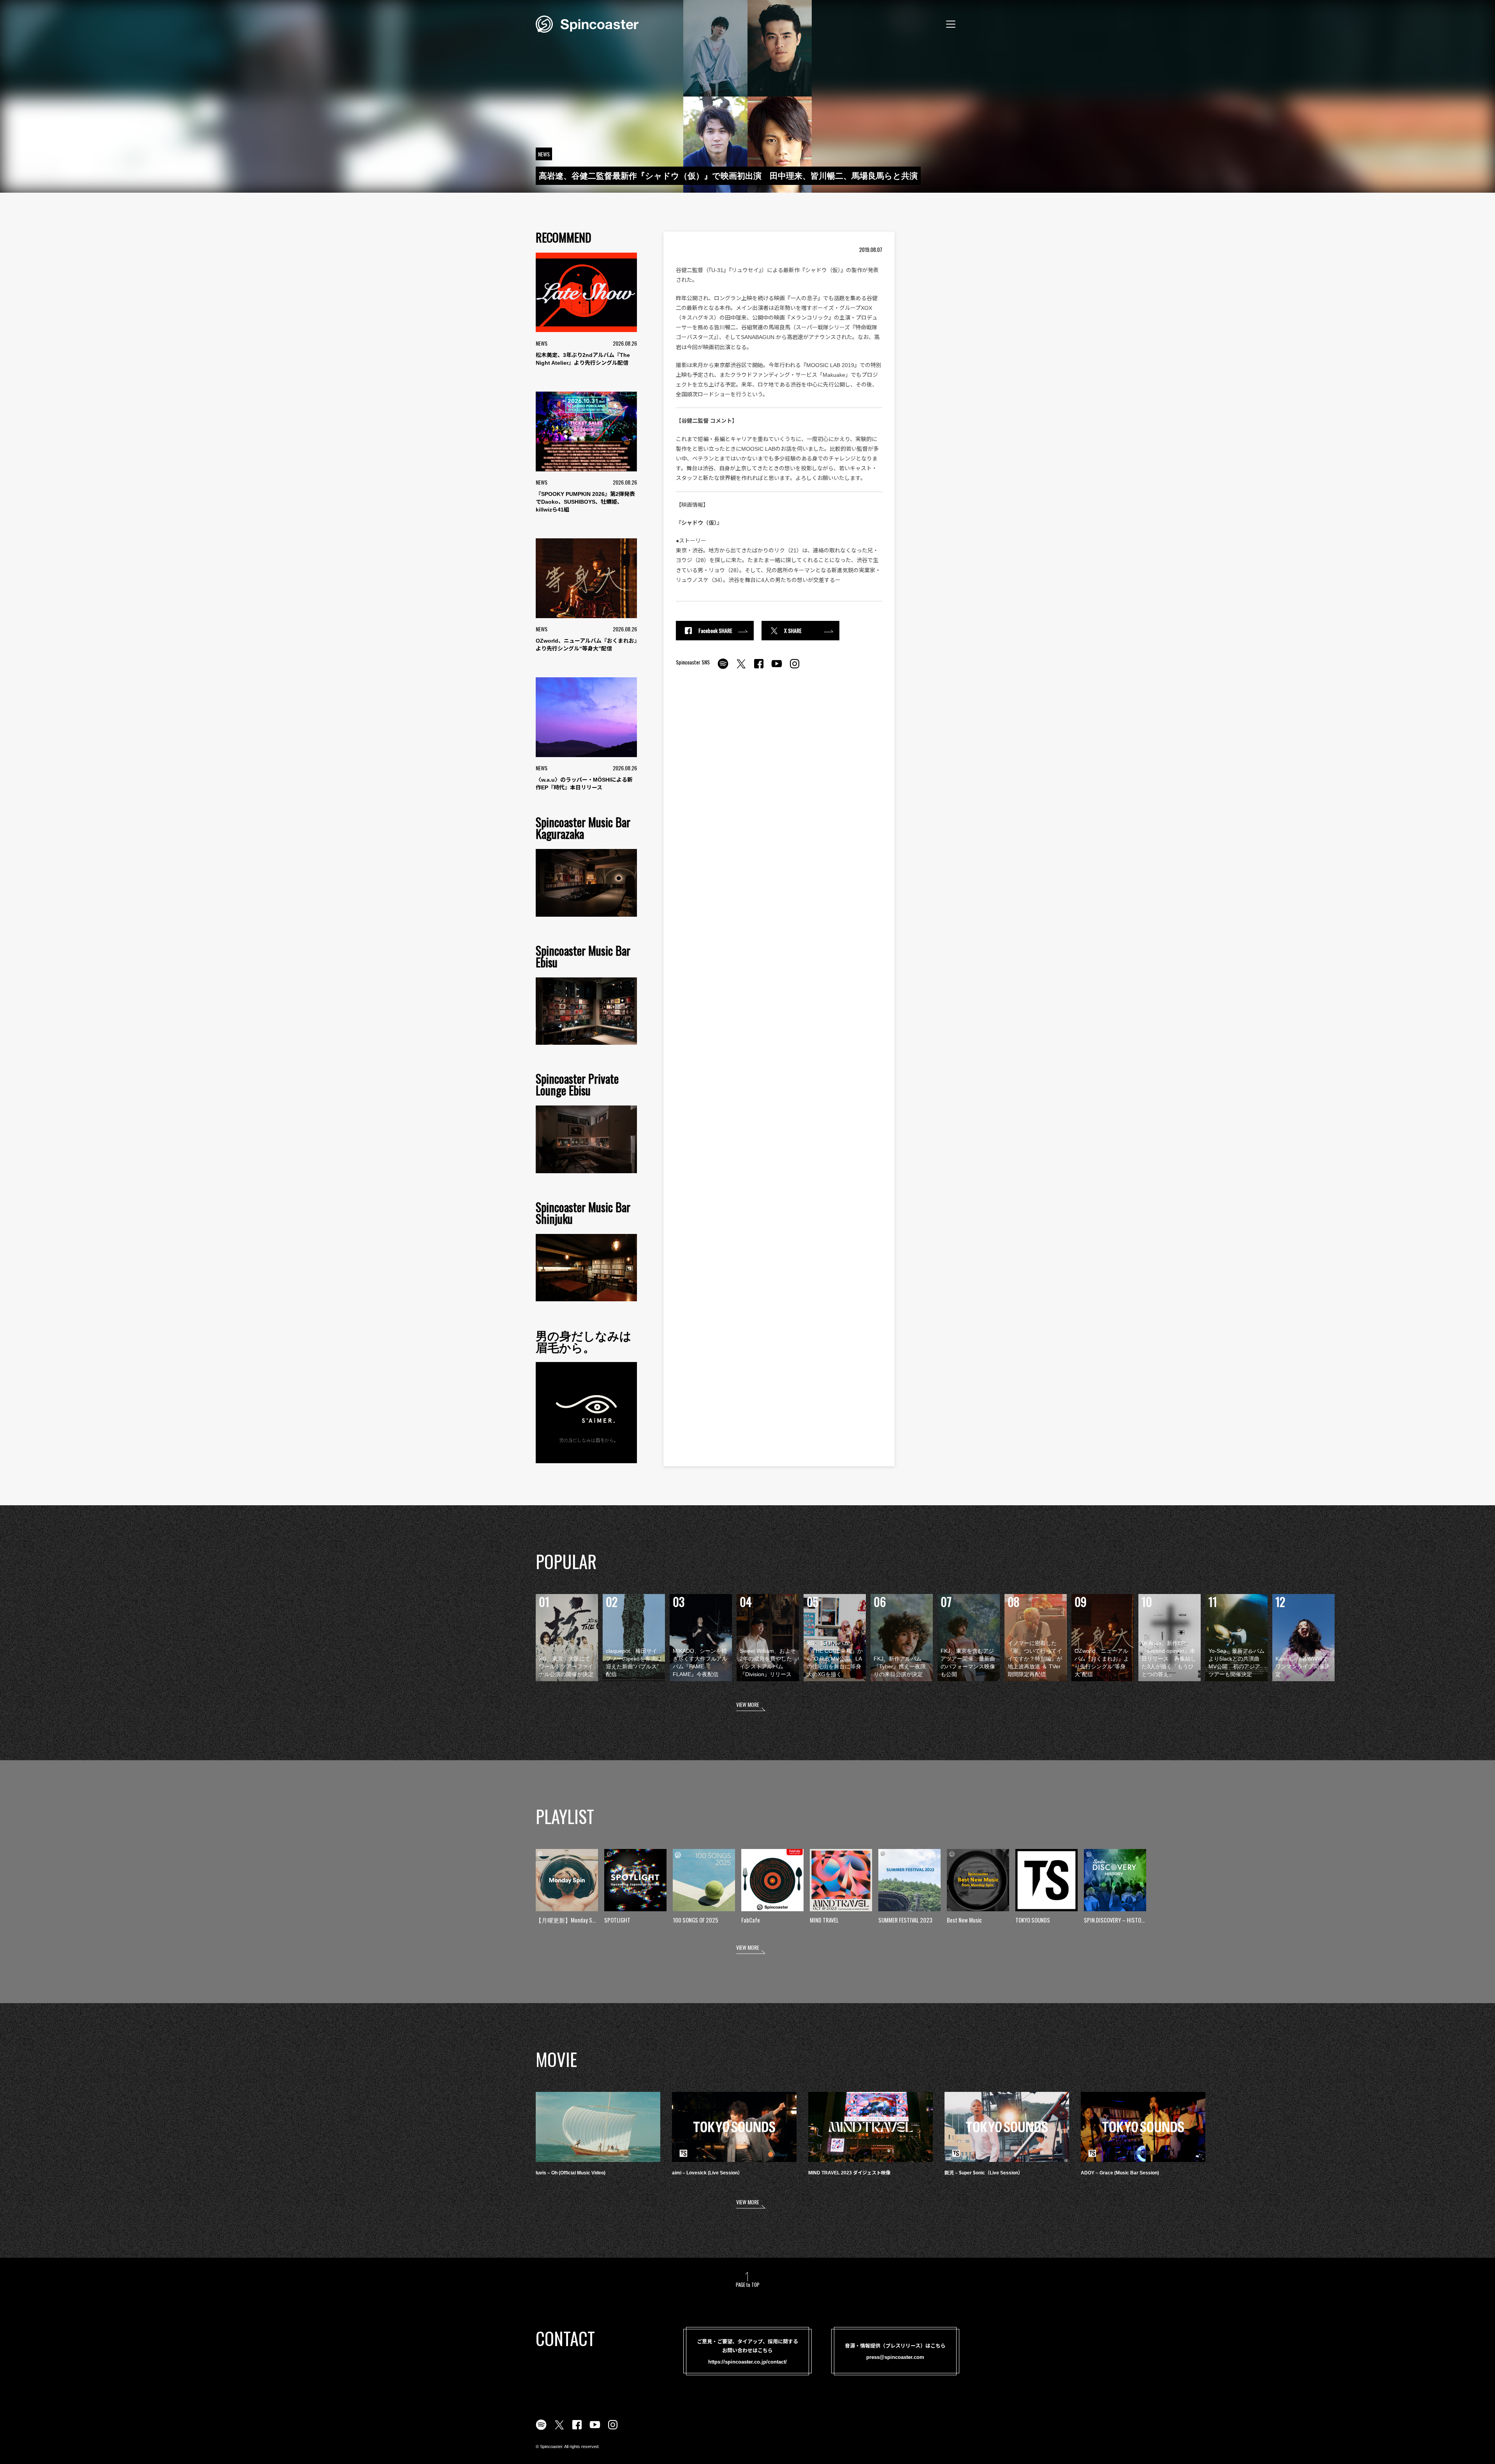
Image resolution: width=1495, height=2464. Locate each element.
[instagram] (795, 668)
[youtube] (777, 668)
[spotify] (723, 668)
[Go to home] (587, 23)
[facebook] (759, 668)
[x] (741, 668)
